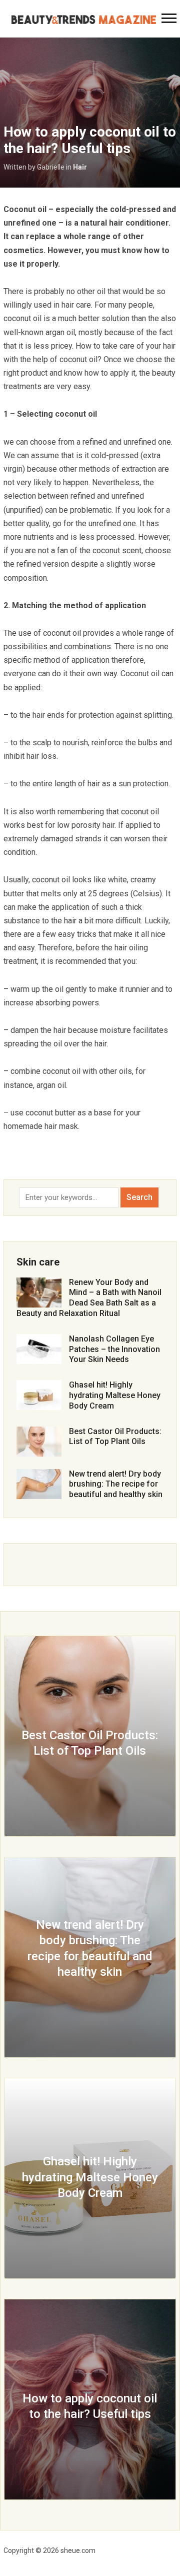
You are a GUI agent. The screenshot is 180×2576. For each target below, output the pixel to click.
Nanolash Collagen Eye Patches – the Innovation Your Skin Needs (114, 1349)
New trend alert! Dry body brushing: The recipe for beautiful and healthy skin (116, 1484)
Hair (80, 167)
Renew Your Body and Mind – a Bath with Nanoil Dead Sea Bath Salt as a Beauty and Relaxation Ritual (89, 1298)
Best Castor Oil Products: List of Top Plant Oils (115, 1437)
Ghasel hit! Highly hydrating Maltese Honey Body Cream (115, 1395)
